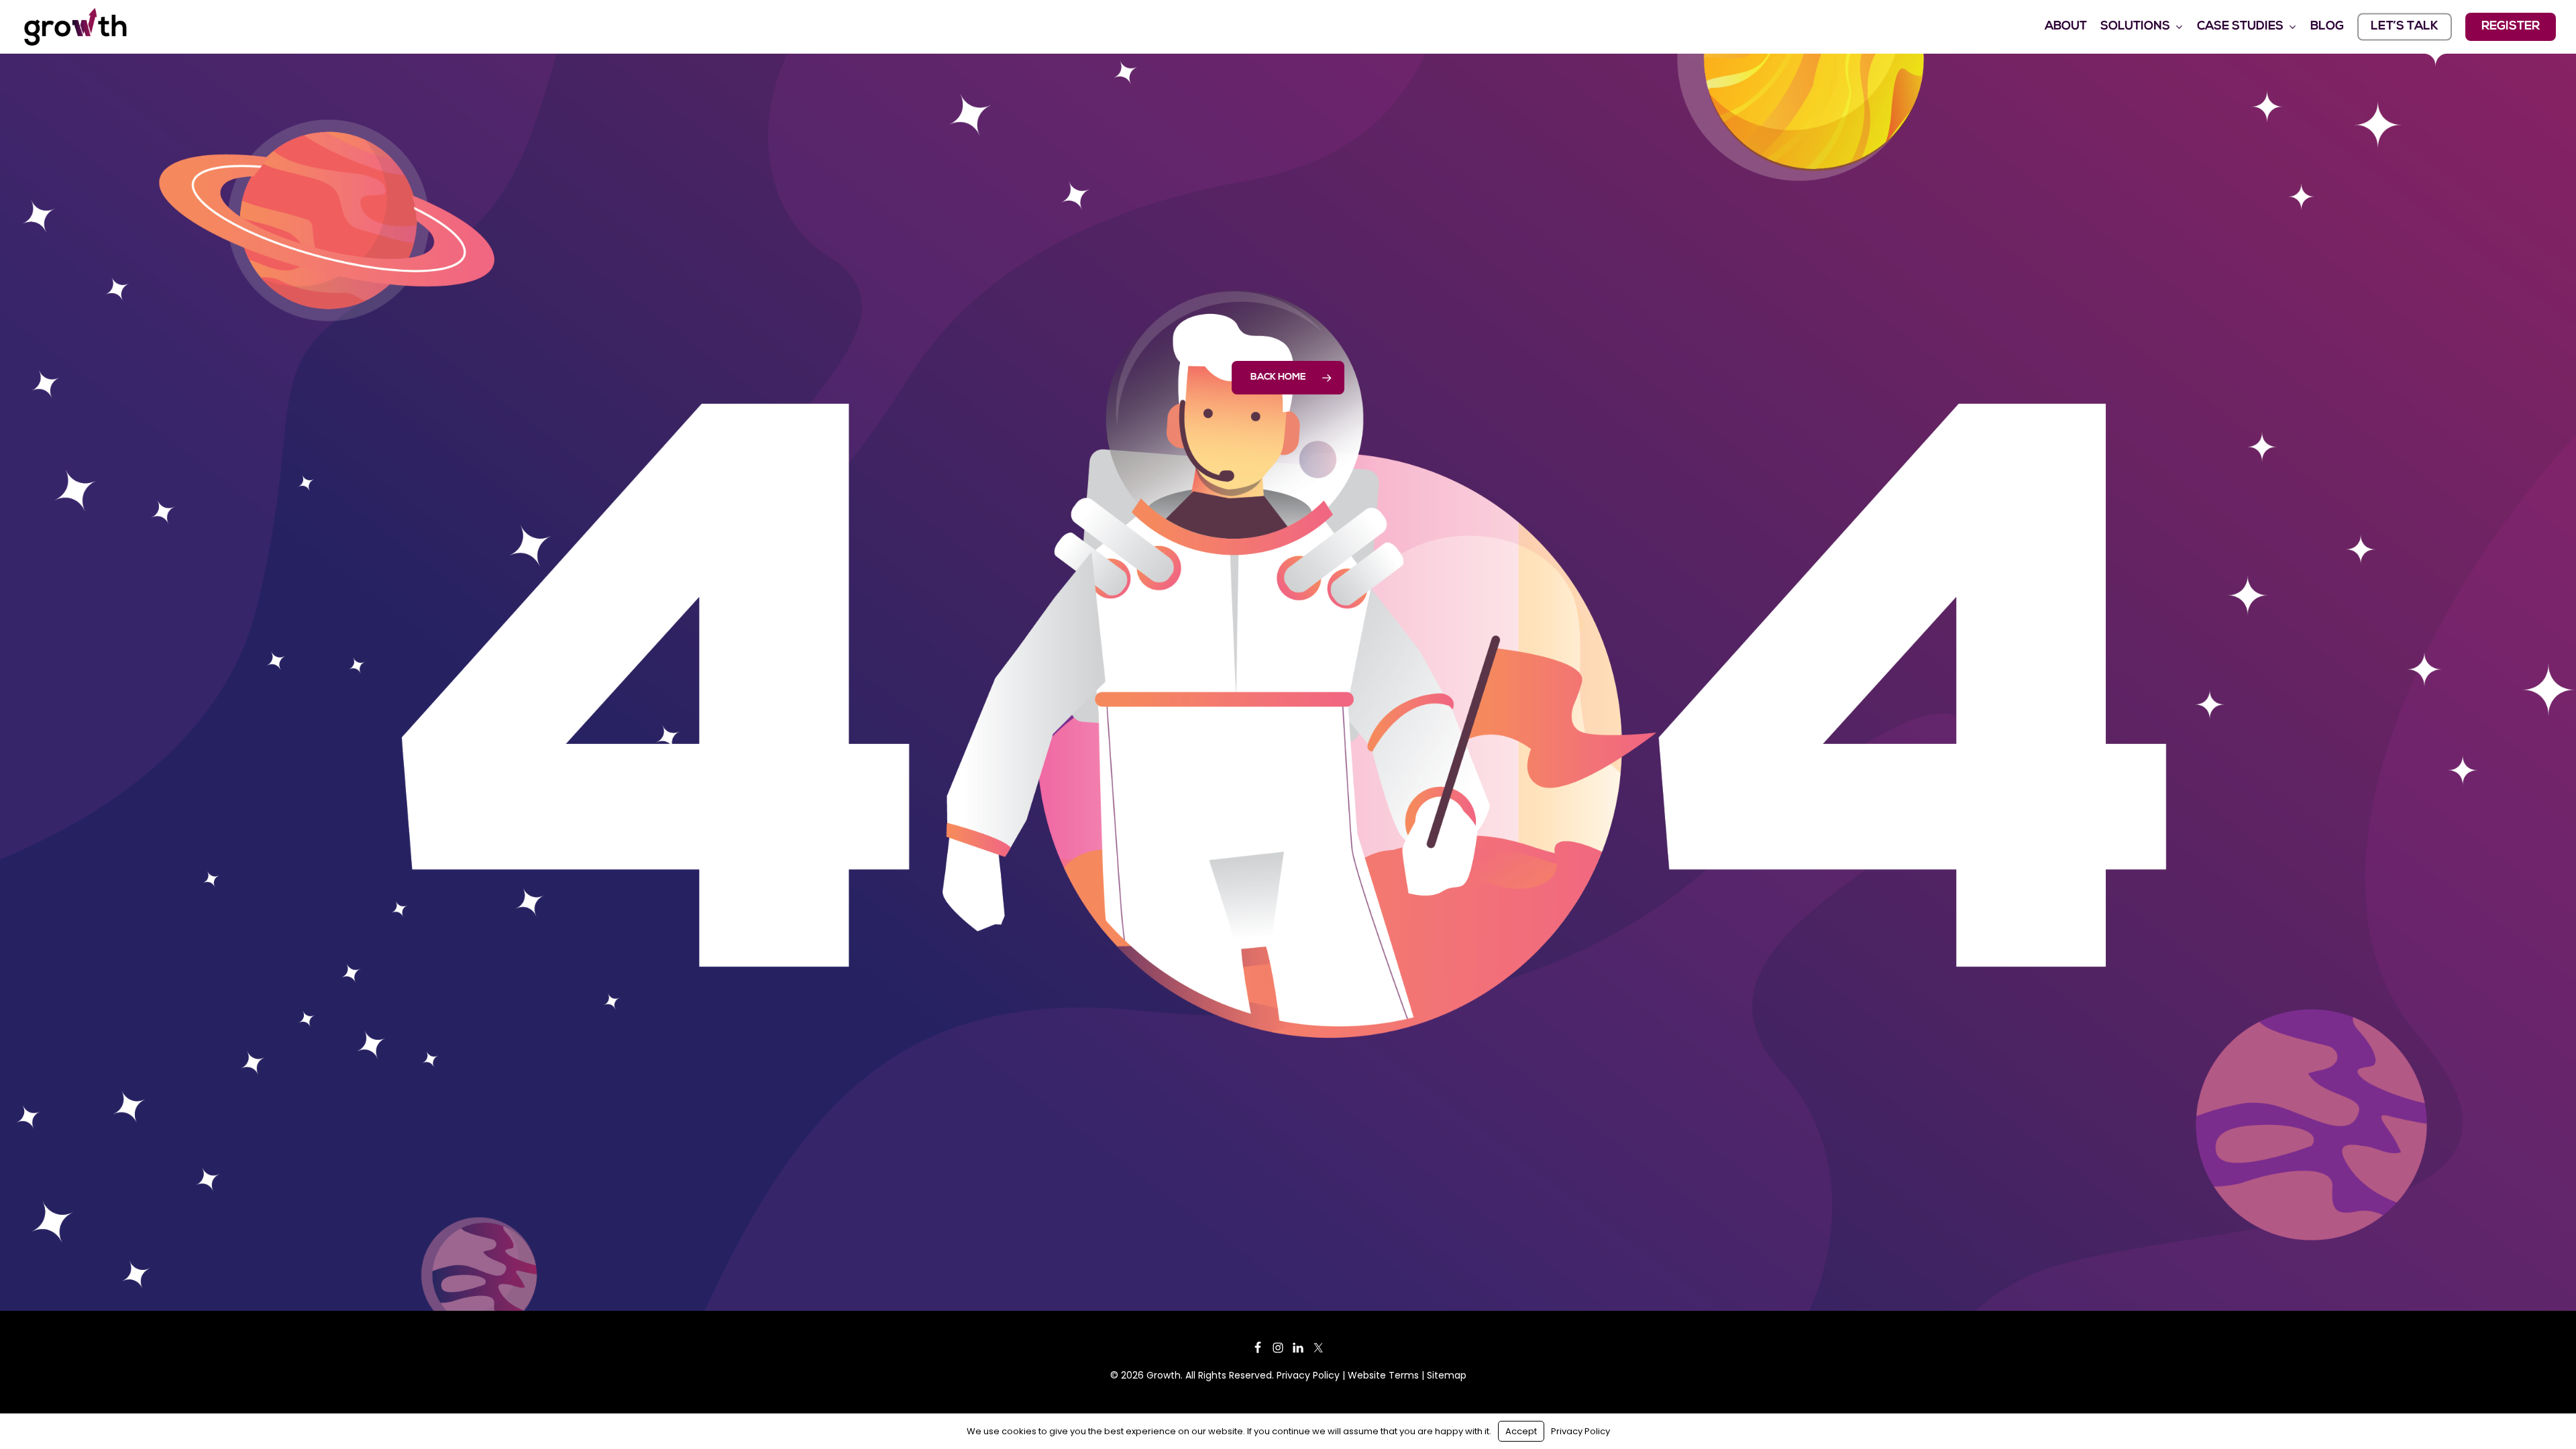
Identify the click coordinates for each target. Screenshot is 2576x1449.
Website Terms (1383, 1375)
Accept (1521, 1431)
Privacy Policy (1308, 1375)
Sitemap (1447, 1375)
